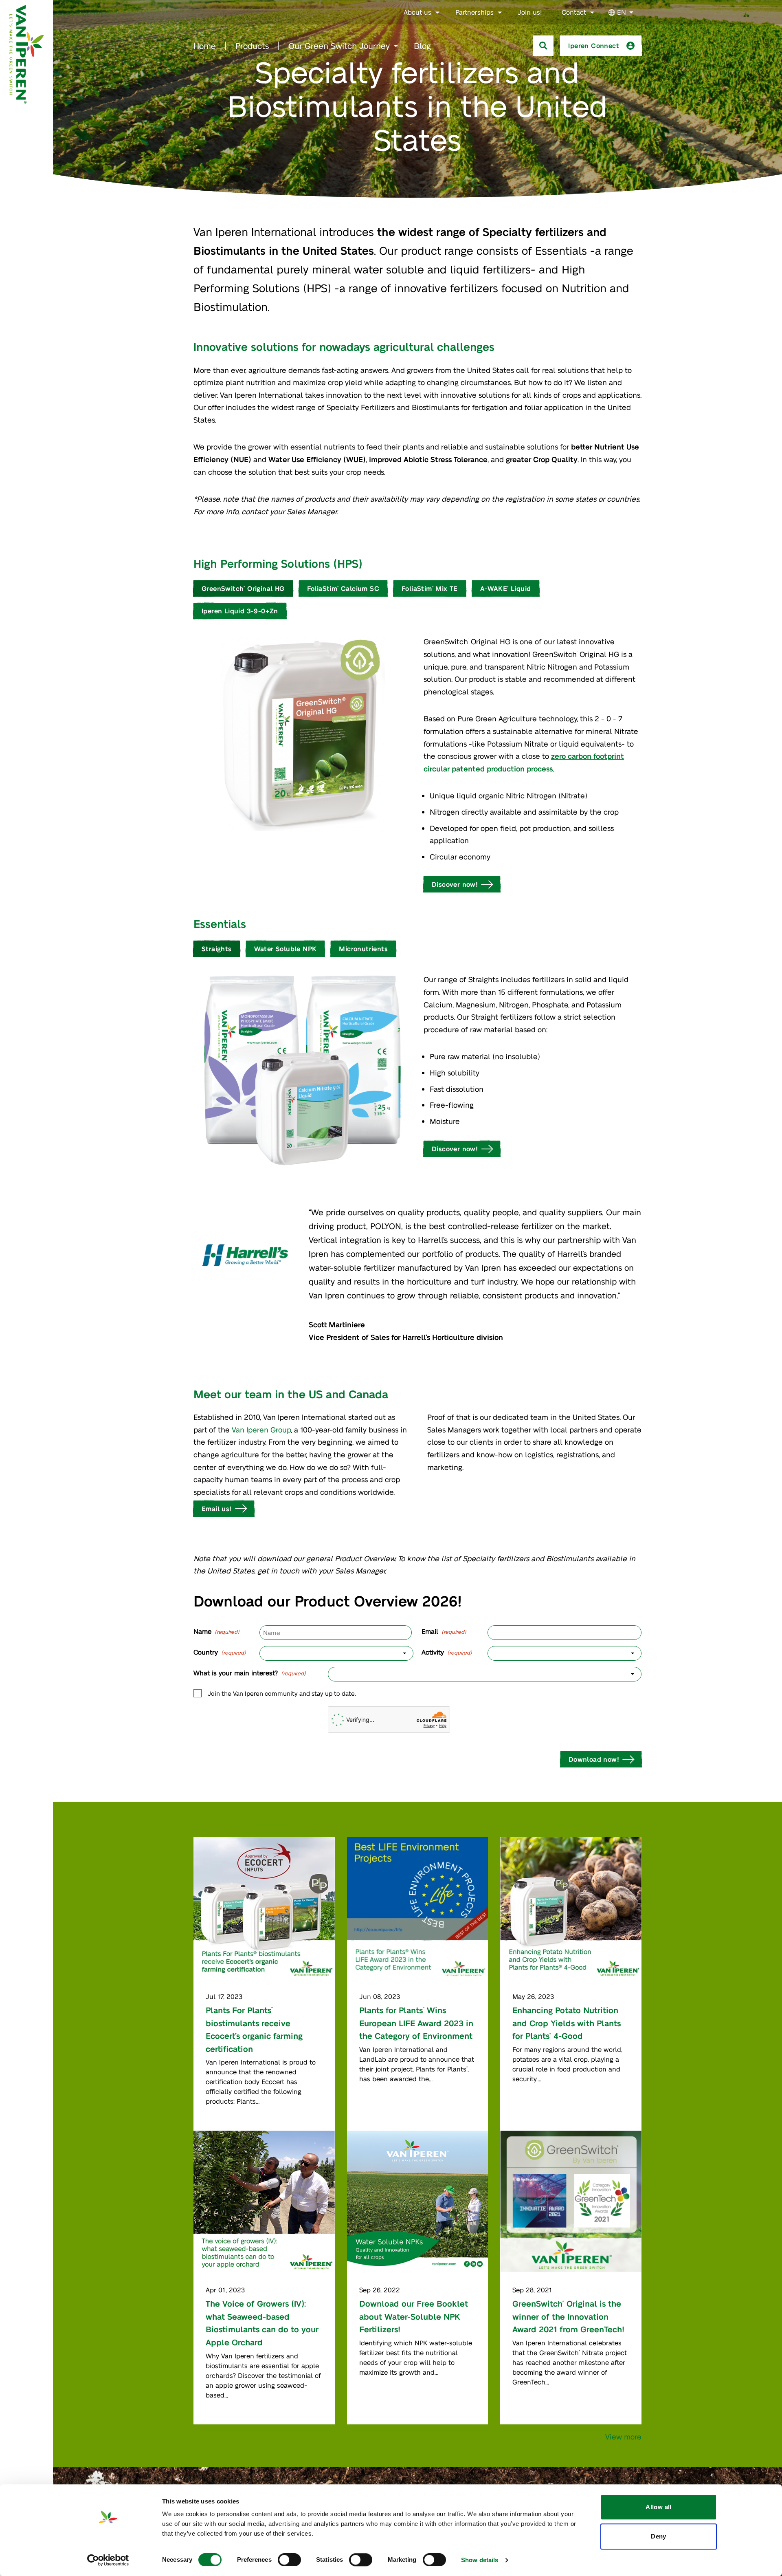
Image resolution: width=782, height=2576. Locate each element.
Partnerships (474, 12)
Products (252, 46)
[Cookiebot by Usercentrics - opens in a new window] (108, 2560)
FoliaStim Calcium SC (343, 588)
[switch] (289, 2560)
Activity (447, 1652)
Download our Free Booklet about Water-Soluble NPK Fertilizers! (414, 2316)
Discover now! (455, 884)
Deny (659, 2536)
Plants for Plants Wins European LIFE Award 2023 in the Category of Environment (416, 2023)
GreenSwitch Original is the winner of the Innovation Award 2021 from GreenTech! (570, 2316)
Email (444, 1631)
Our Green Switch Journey (339, 46)
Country (220, 1652)
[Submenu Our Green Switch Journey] (396, 46)
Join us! (530, 12)
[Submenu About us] (437, 13)
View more (623, 2436)
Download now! (594, 1759)
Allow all (658, 2507)
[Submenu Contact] (592, 13)
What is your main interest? (250, 1673)
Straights (217, 949)
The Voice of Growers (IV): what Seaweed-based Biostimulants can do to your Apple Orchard (262, 2323)
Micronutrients (363, 949)
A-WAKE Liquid (506, 588)
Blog (422, 46)
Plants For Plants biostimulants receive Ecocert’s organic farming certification (254, 2029)
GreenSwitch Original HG (243, 588)
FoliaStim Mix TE (430, 588)
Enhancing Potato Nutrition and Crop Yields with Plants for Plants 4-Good (567, 2023)
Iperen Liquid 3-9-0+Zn (240, 611)
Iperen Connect (594, 45)
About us (417, 12)
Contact (574, 12)
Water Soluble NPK (286, 949)
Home (205, 46)
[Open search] (543, 46)
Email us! (217, 1508)
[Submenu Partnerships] (500, 13)
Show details (480, 2560)
